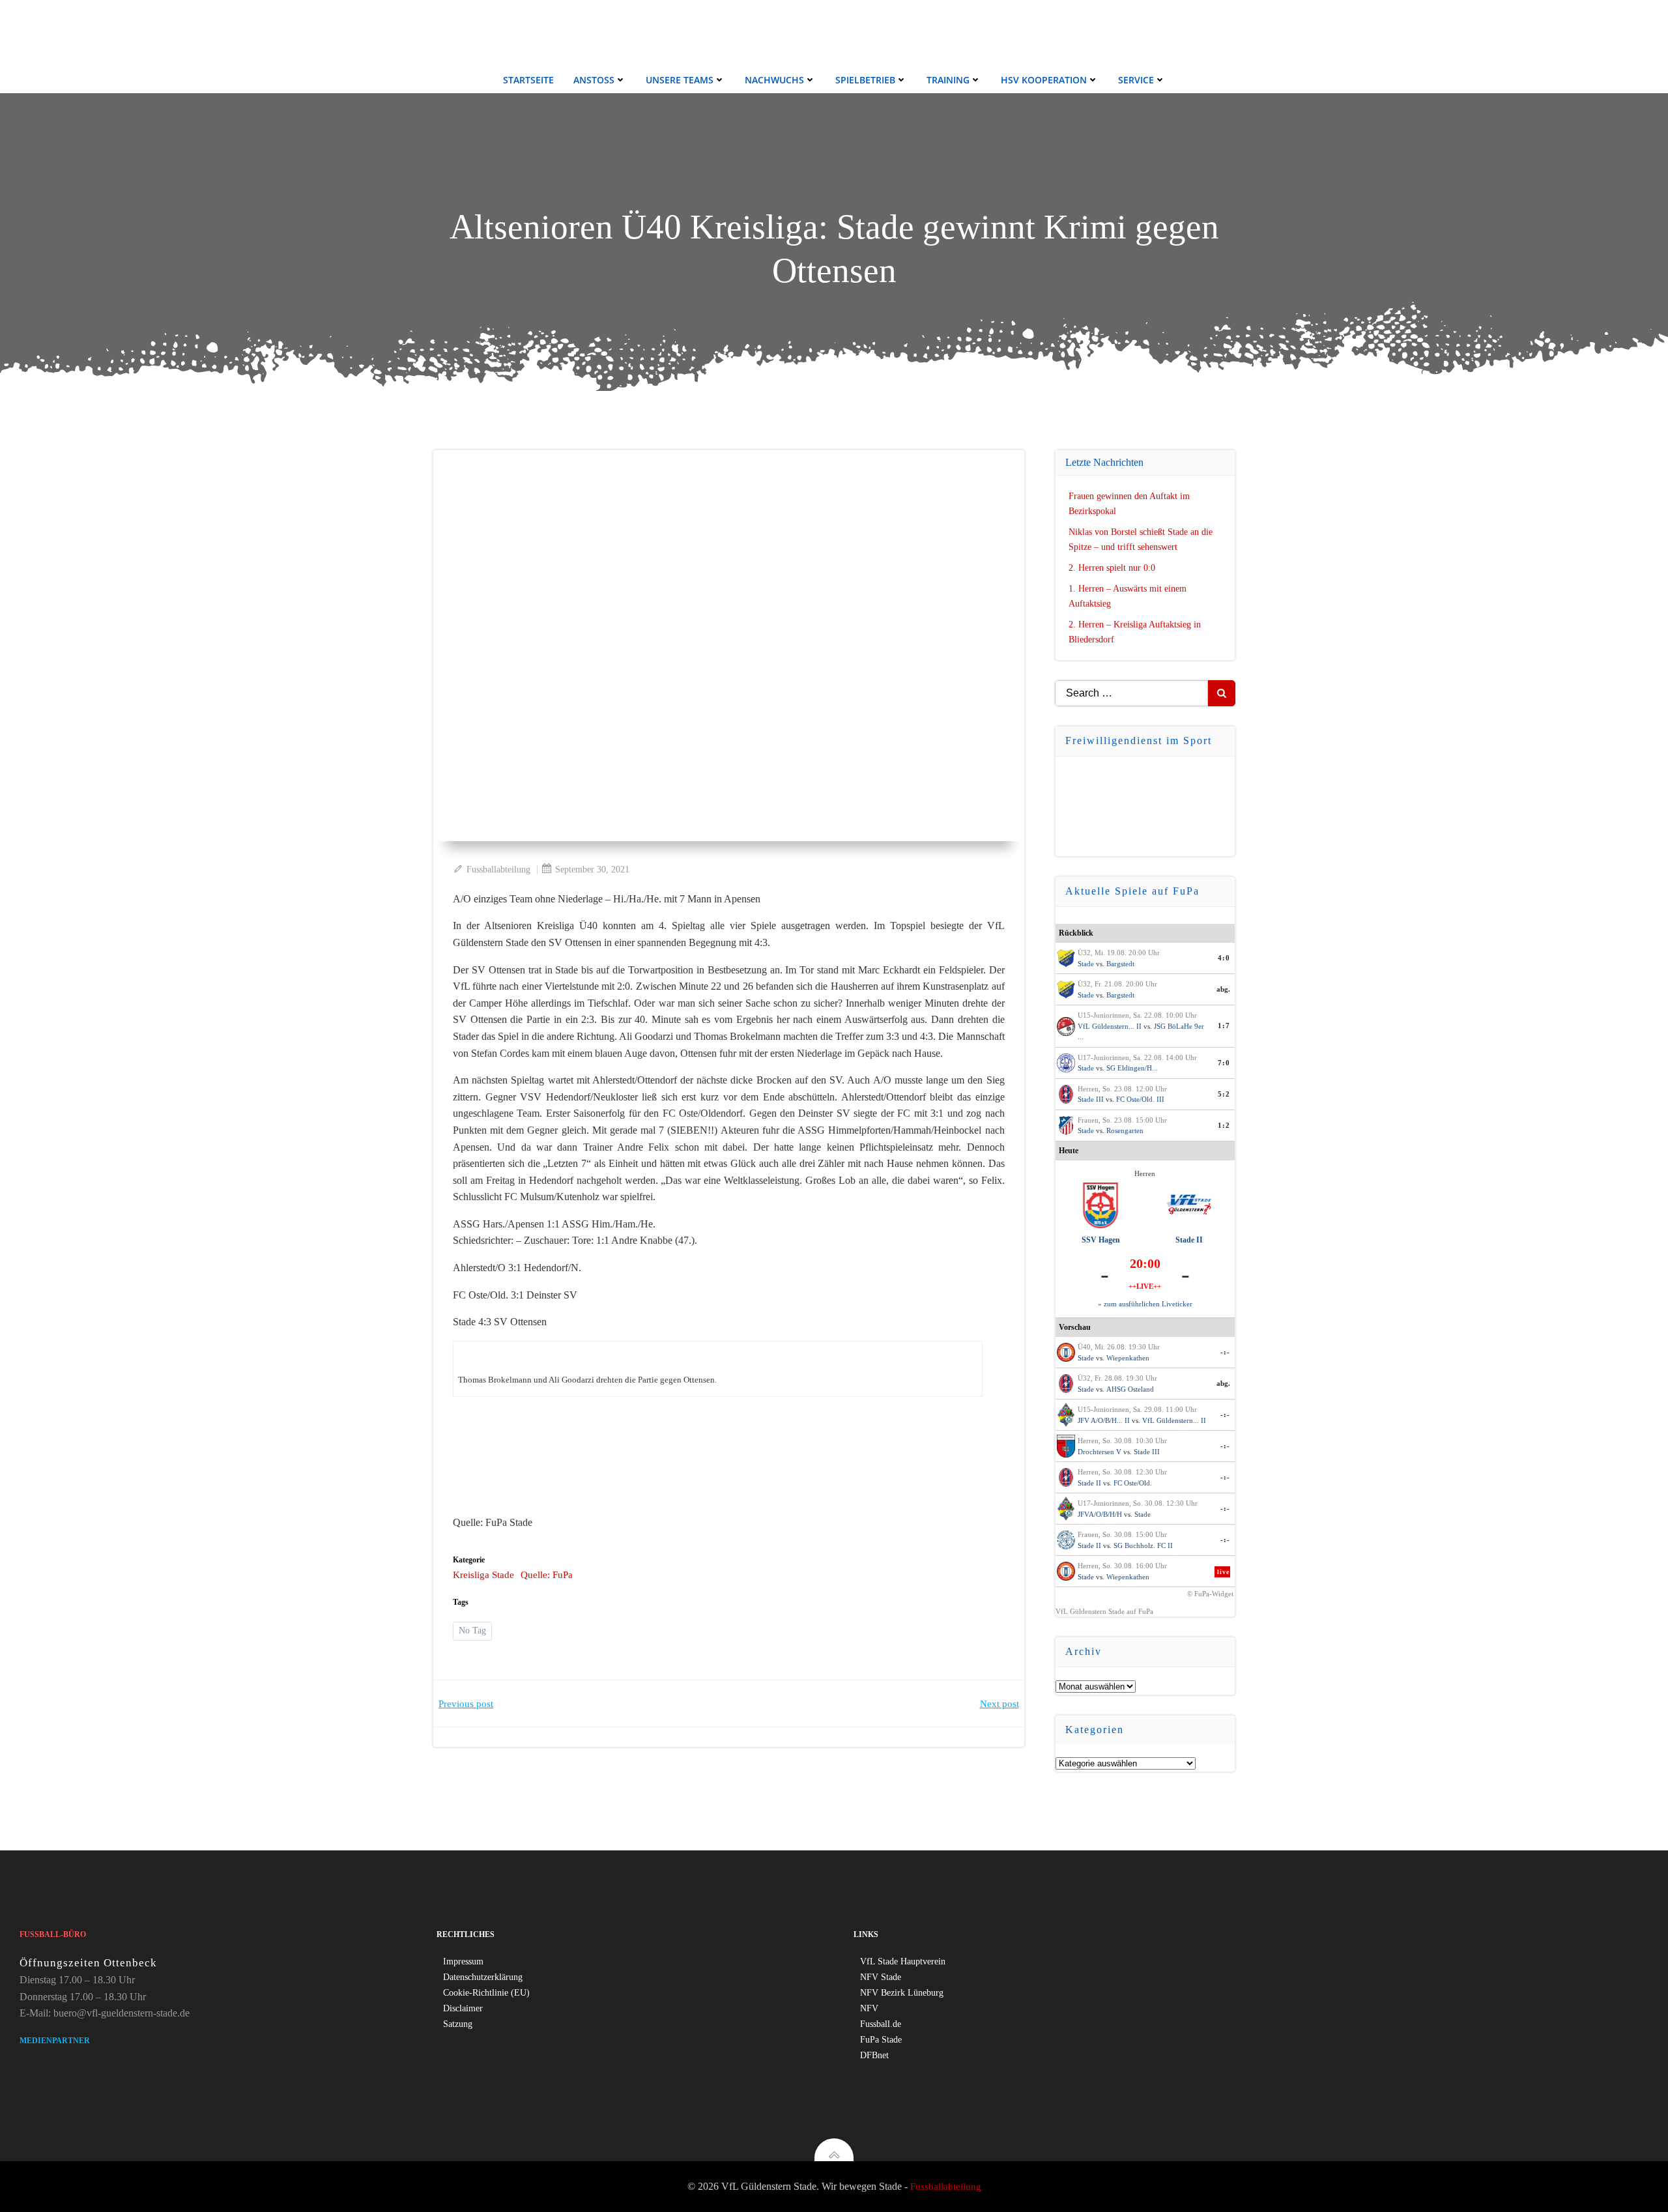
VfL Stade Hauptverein (903, 1961)
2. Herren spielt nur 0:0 (1112, 568)
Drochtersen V (1100, 1452)
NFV (869, 2008)
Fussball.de (881, 2024)
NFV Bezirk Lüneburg (902, 1993)
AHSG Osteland (1130, 1389)
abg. (1223, 989)
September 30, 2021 (592, 869)
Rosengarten (1125, 1130)
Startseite (528, 80)
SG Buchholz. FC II (1143, 1545)
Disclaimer (463, 2008)
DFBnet (874, 2055)
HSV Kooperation (1044, 80)
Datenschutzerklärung (483, 1977)
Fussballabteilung (498, 869)
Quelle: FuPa (547, 1575)
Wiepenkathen (1128, 1358)
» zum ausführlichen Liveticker (1145, 1304)
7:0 (1224, 1063)
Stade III (1091, 1099)
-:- (1225, 1352)
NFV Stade (881, 1977)
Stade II (1189, 1240)
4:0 (1224, 958)
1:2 (1224, 1125)
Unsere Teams (680, 80)
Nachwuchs (774, 80)
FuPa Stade (881, 2040)
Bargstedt (1120, 964)
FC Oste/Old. (1133, 1483)
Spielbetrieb (865, 80)
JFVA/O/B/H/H (1100, 1514)
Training (948, 80)
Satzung (458, 2024)
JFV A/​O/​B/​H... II (1104, 1420)
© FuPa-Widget (1210, 1594)
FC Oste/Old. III (1140, 1099)
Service (1136, 80)
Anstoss (594, 80)
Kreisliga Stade (483, 1575)
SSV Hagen (1101, 1240)
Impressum (463, 1961)
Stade (1086, 964)
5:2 (1224, 1094)
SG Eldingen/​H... (1132, 1068)
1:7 (1224, 1026)
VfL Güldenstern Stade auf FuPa (1104, 1611)
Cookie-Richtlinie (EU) (486, 1993)
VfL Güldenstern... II (1110, 1026)
